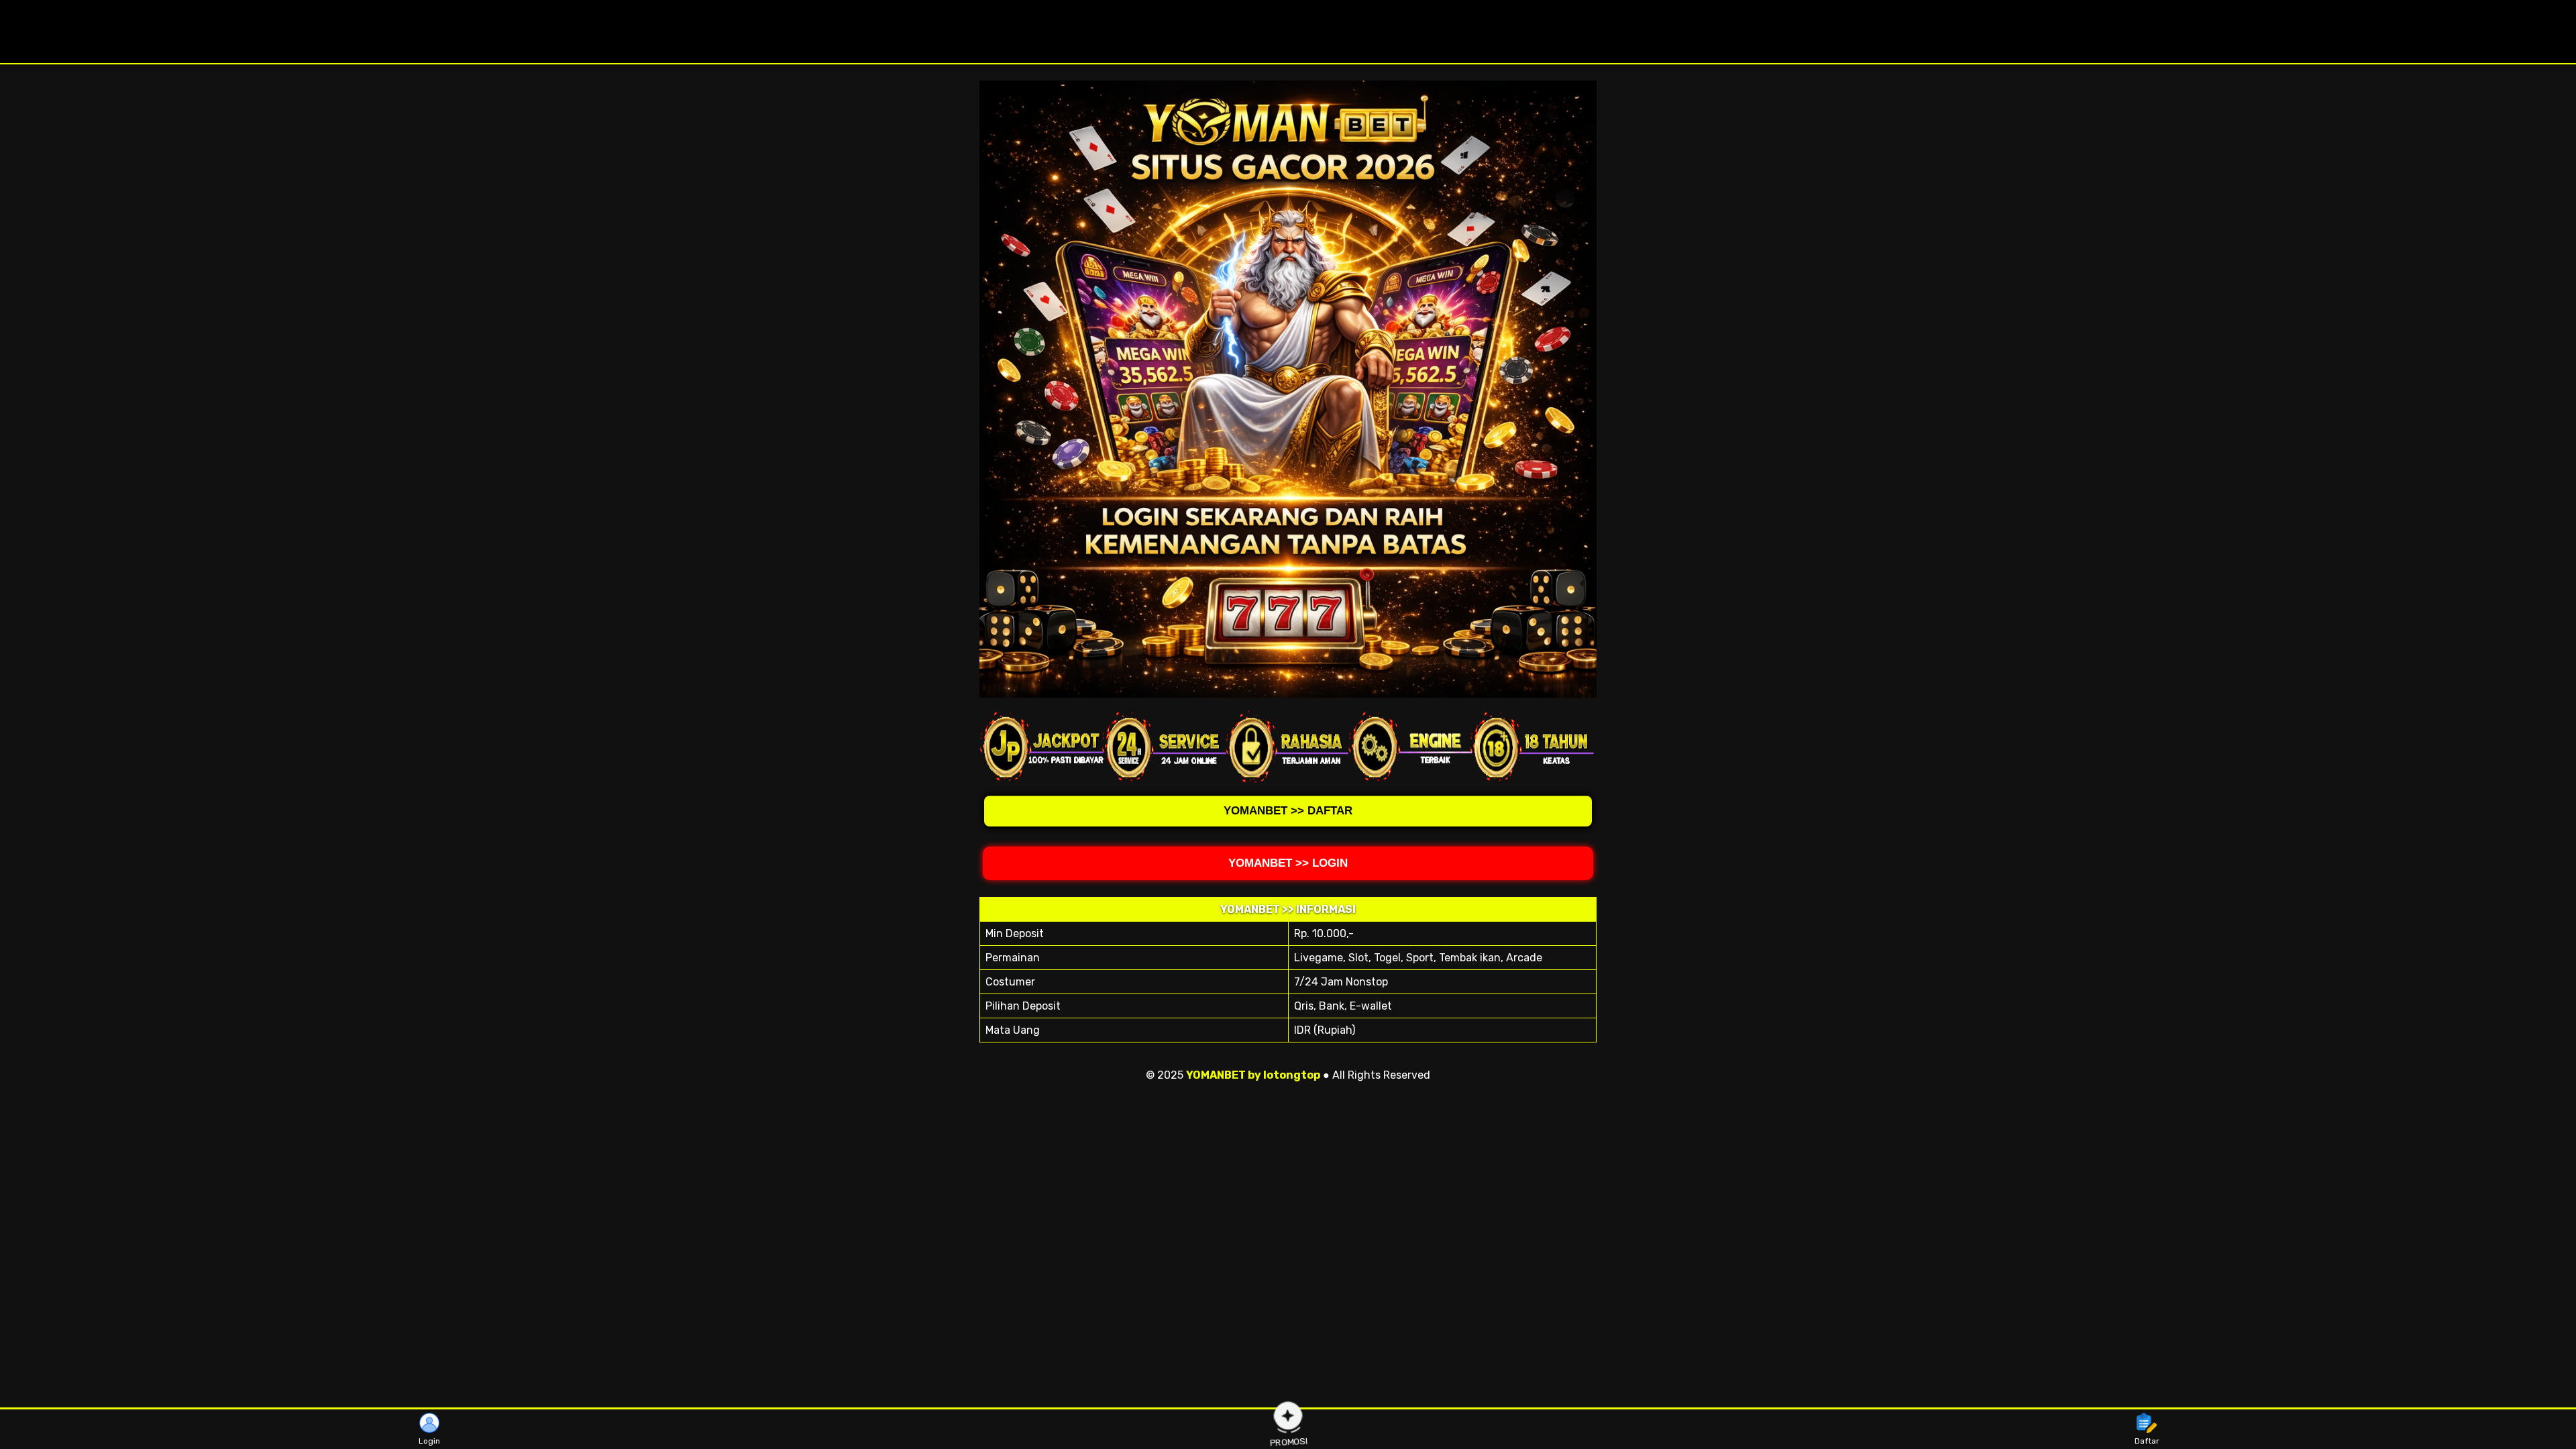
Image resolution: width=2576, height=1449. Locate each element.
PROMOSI (1289, 1440)
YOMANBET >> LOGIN (1288, 863)
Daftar (2147, 1441)
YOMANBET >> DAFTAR (1288, 814)
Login (429, 1441)
